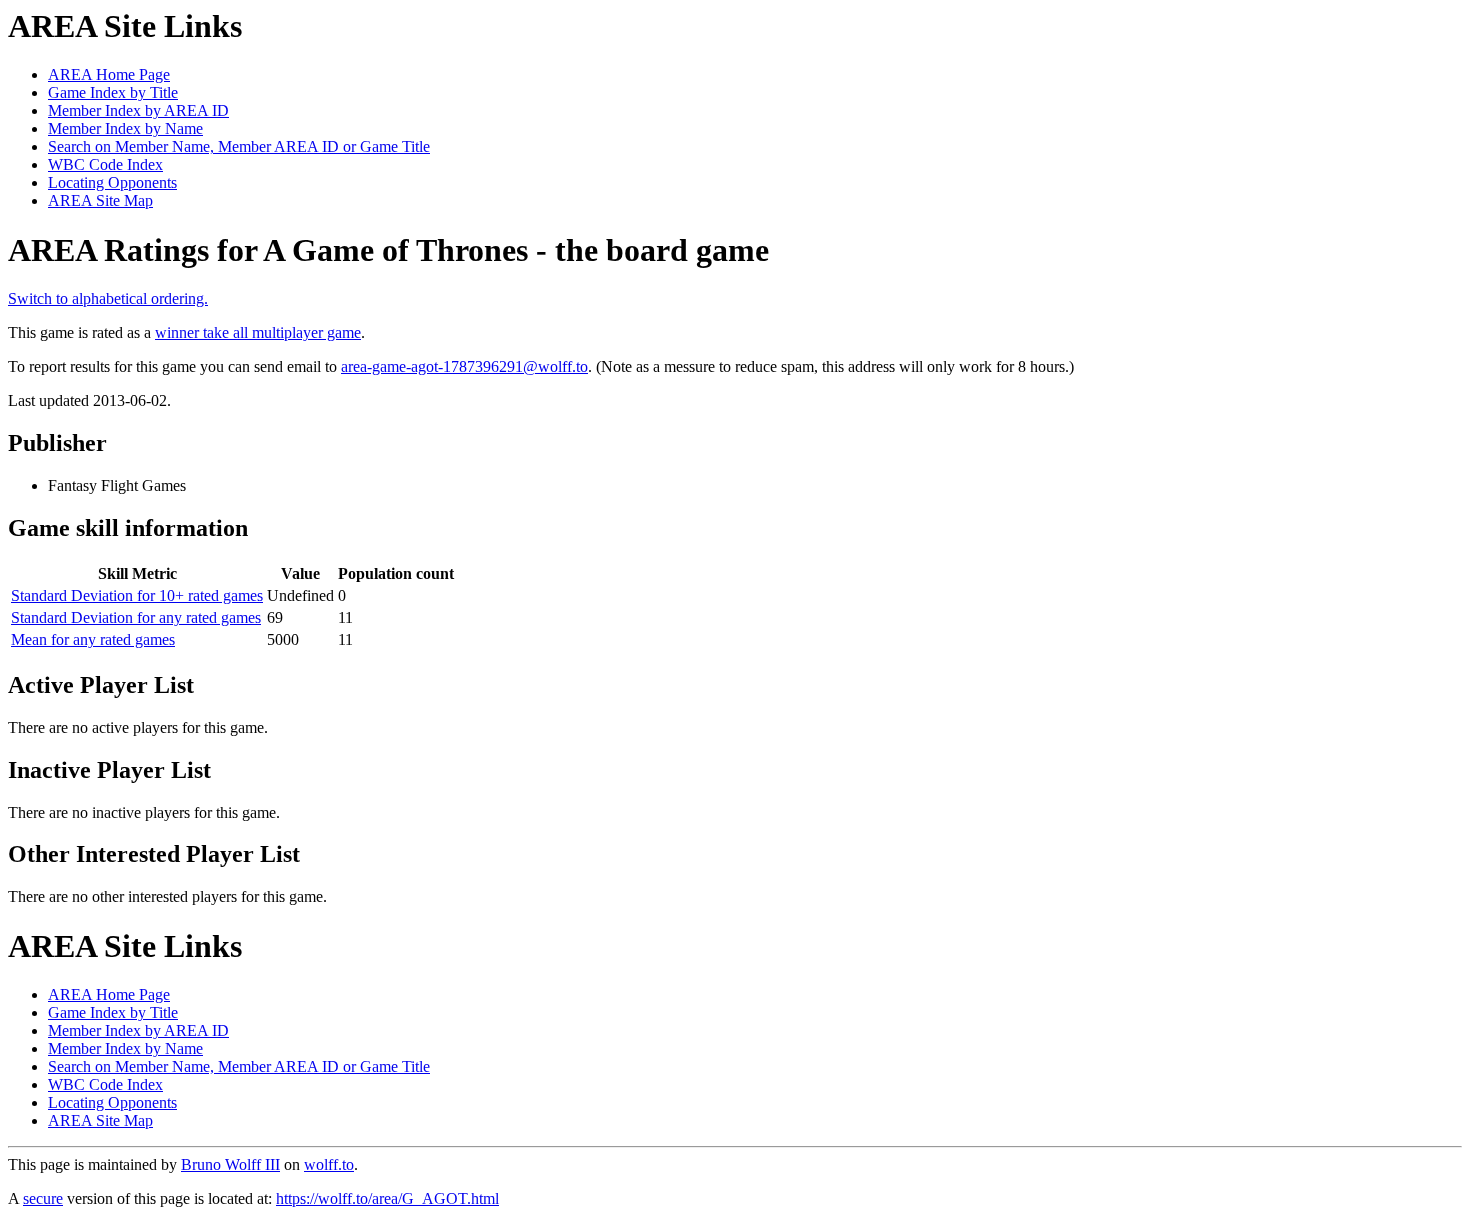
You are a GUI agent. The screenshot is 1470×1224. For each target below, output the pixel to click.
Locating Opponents (112, 182)
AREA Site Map (100, 200)
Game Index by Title (113, 92)
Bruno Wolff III (230, 1164)
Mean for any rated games (93, 639)
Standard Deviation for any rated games (136, 617)
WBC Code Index (105, 164)
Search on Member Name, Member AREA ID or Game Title (239, 146)
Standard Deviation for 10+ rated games (137, 595)
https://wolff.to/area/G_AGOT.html (387, 1198)
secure (43, 1198)
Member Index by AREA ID (138, 110)
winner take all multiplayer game (258, 332)
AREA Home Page (109, 74)
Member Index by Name (125, 128)
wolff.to (329, 1164)
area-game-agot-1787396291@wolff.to (464, 366)
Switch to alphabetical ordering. (108, 298)
